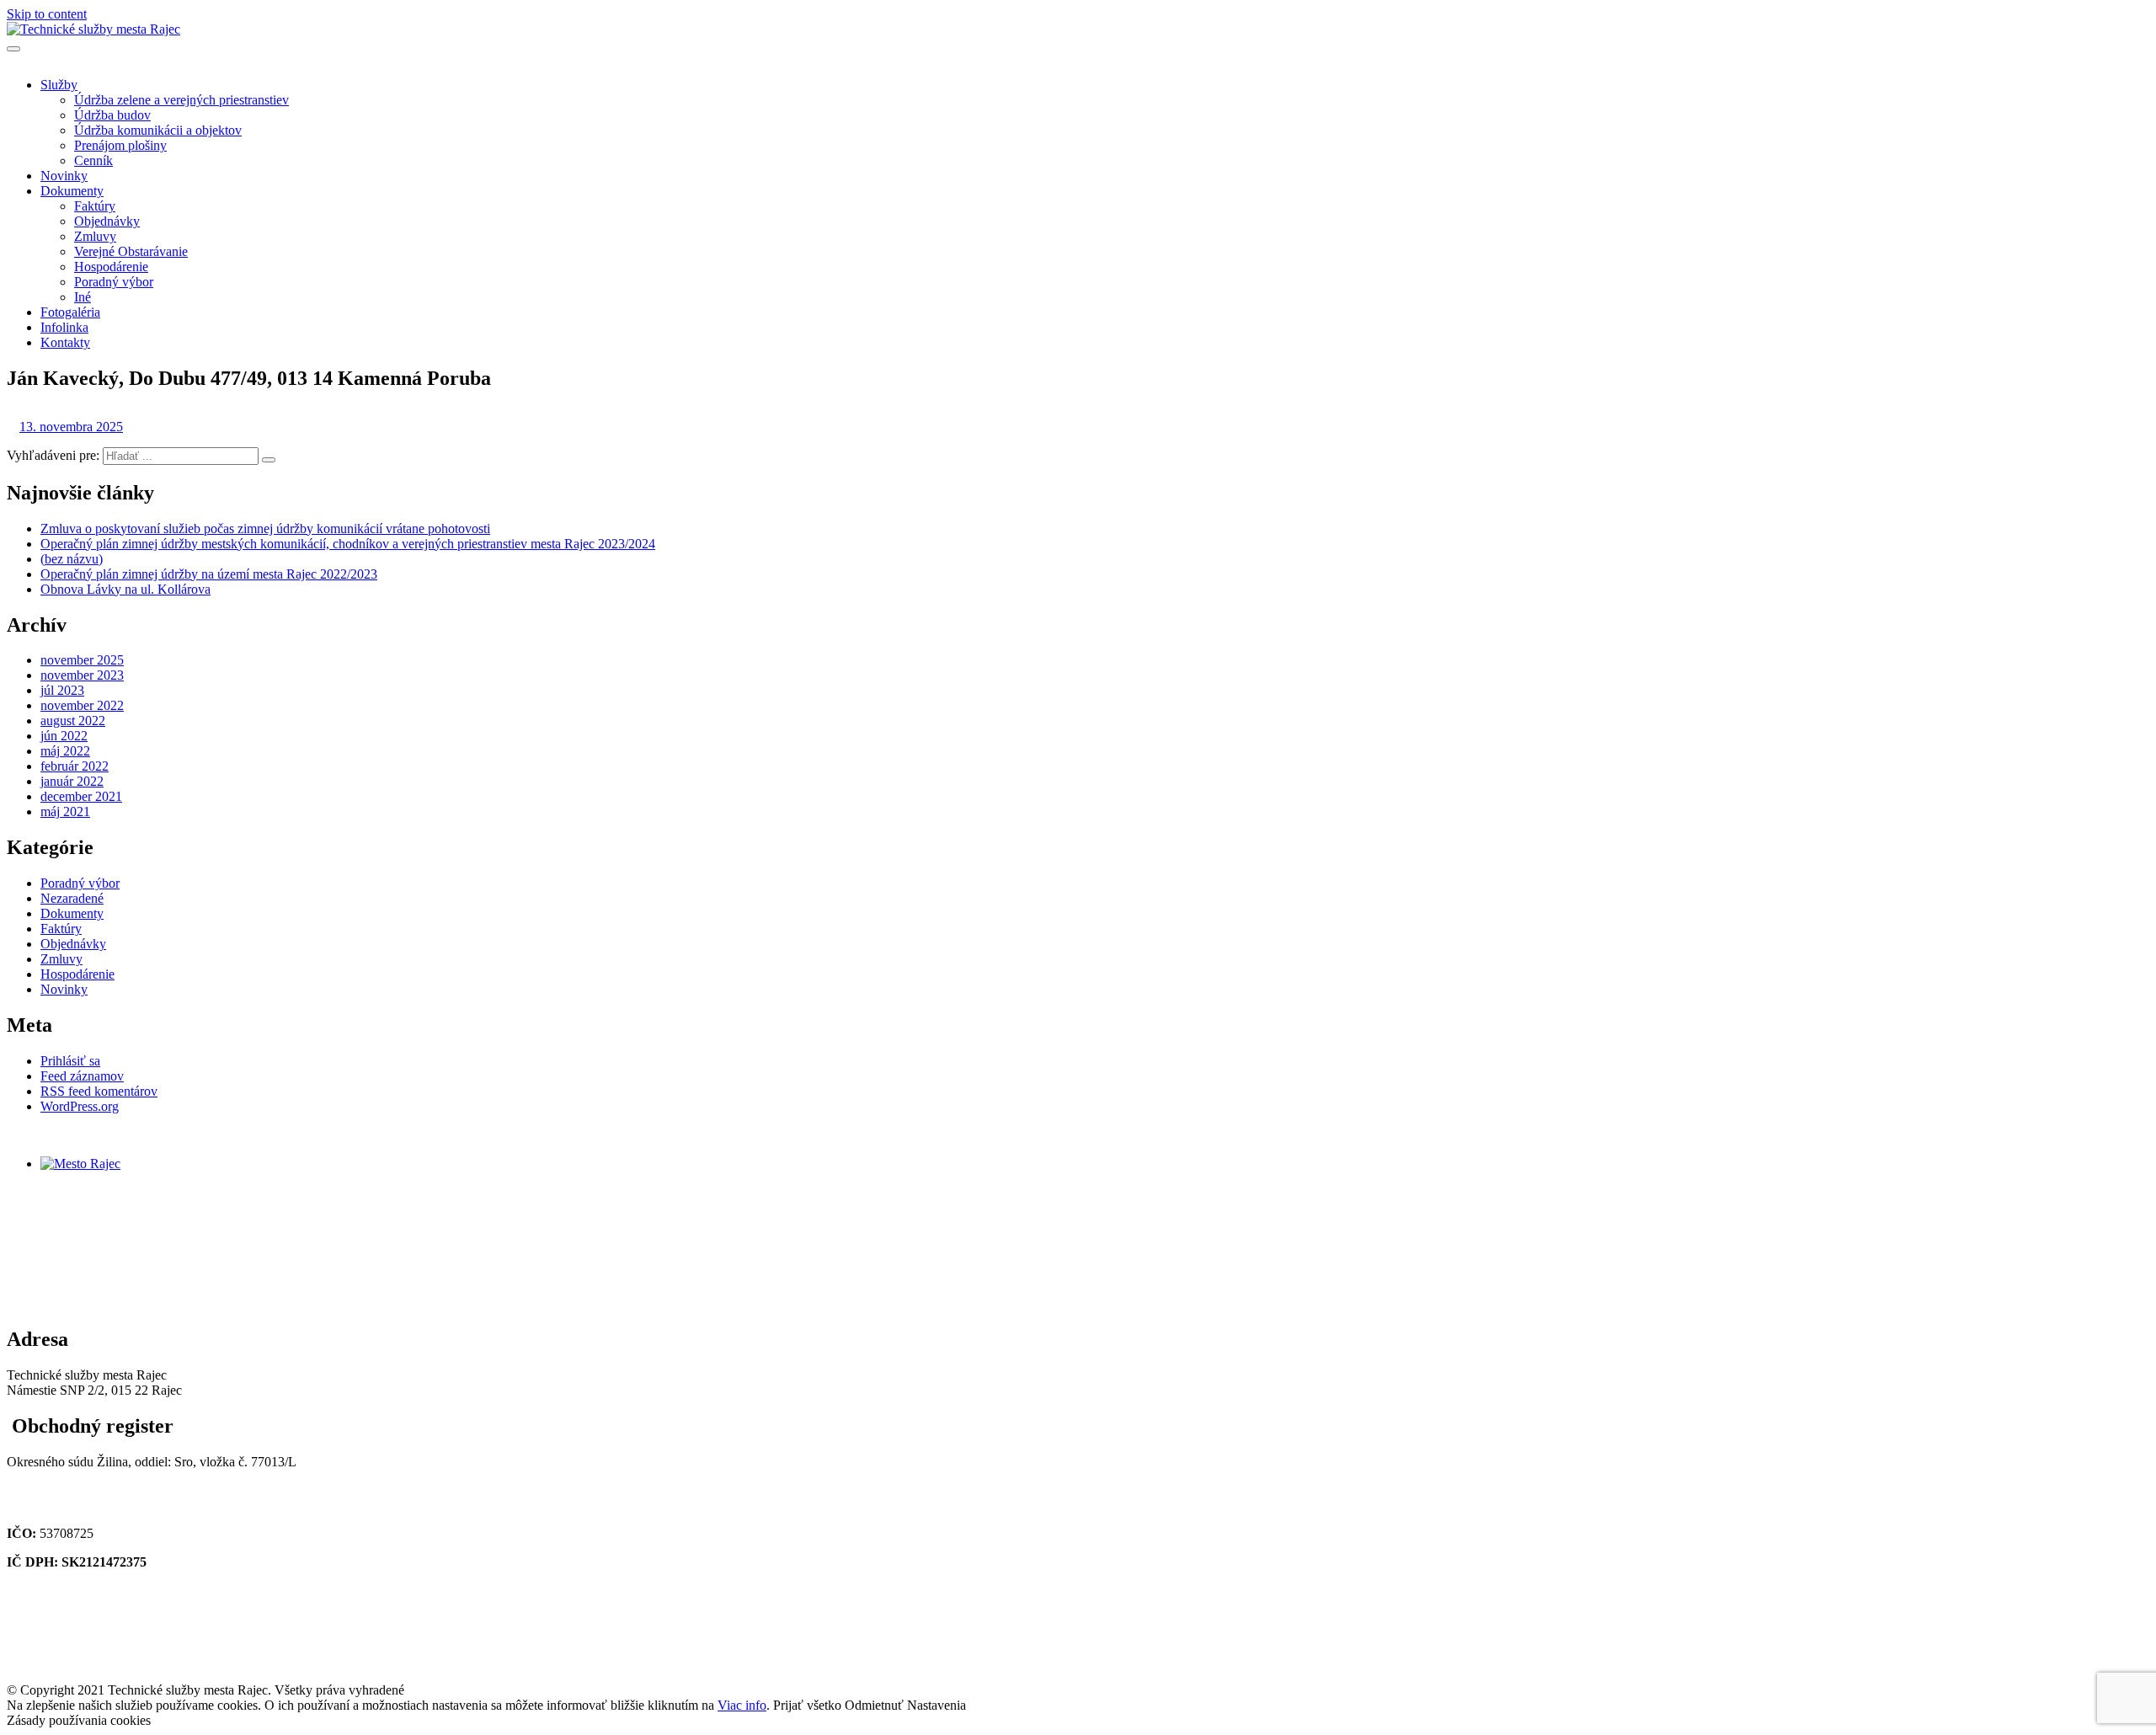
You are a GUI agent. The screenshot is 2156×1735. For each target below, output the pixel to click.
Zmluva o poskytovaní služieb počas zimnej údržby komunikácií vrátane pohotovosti (265, 529)
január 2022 (72, 781)
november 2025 (82, 660)
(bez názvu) (72, 559)
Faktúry (95, 206)
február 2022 (75, 766)
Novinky (64, 176)
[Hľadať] (269, 460)
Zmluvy (95, 236)
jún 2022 (64, 736)
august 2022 (73, 721)
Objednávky (107, 221)
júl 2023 (62, 690)
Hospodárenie (111, 267)
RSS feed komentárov (99, 1091)
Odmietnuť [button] (874, 1705)
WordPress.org (80, 1106)
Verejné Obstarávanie (131, 251)
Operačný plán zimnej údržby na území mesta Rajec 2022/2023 (209, 574)
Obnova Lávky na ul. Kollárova (125, 589)
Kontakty (65, 342)
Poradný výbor (114, 282)
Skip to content (47, 14)
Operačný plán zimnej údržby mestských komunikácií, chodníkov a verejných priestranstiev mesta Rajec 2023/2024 (348, 544)
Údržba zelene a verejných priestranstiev (181, 100)
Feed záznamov (82, 1076)
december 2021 (81, 796)
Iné (83, 297)
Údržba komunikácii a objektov (158, 130)
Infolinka (64, 327)
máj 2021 (65, 811)
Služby (59, 85)
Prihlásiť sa (70, 1061)
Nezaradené (72, 898)
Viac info (742, 1705)
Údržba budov (112, 115)
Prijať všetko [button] (807, 1705)
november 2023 (82, 675)
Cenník (93, 160)
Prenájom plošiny (120, 145)
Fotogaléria (70, 312)
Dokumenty (72, 191)
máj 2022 (65, 751)
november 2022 (82, 705)
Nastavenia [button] (937, 1705)
